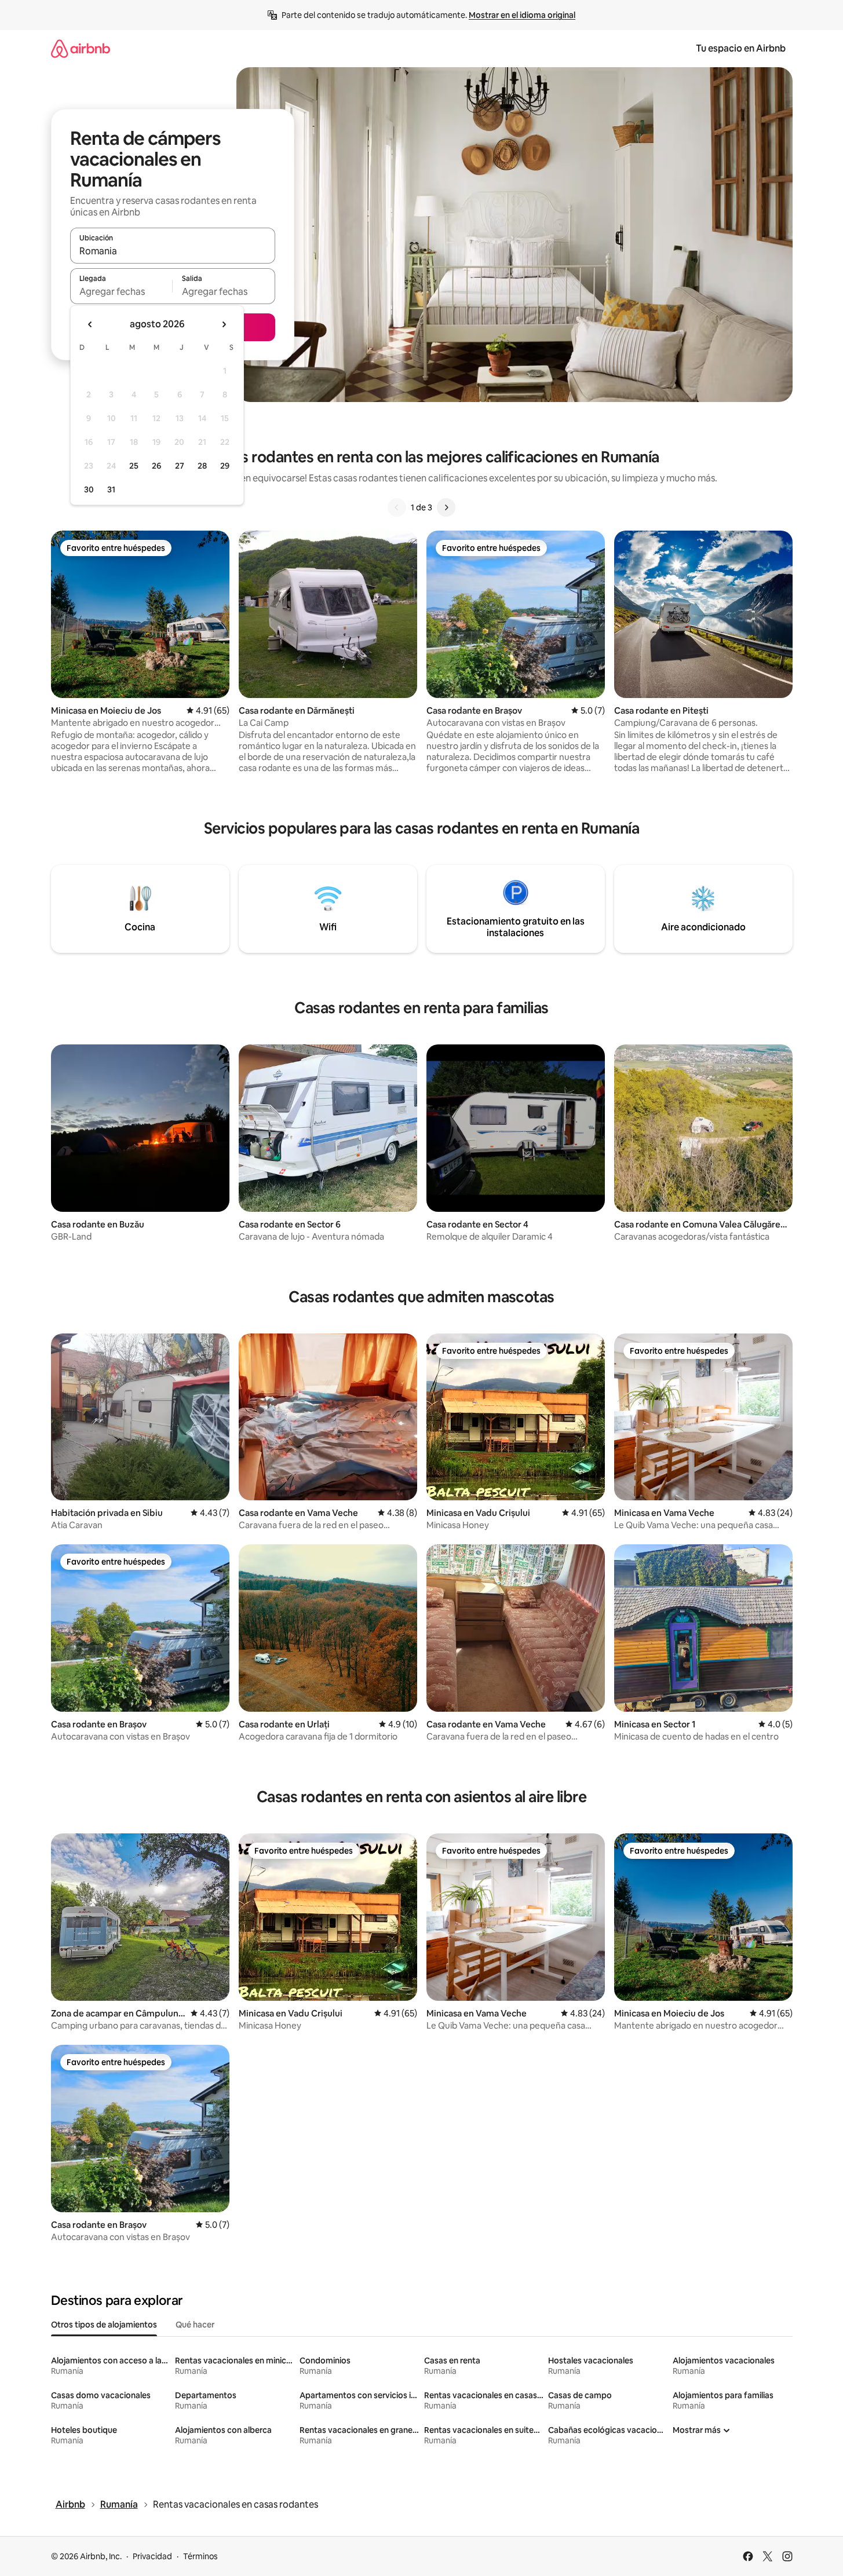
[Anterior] (397, 507)
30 (89, 489)
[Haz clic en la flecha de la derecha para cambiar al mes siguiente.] (224, 324)
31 (111, 489)
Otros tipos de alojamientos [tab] (104, 2325)
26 (156, 466)
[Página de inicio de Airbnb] (81, 48)
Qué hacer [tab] (195, 2325)
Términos (200, 2556)
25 (134, 466)
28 (202, 466)
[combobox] (173, 251)
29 (225, 466)
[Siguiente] (446, 507)
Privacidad (152, 2556)
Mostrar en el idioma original (522, 15)
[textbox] (121, 291)
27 (180, 466)
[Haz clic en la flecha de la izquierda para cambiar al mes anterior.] (90, 324)
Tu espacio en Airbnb (741, 48)
